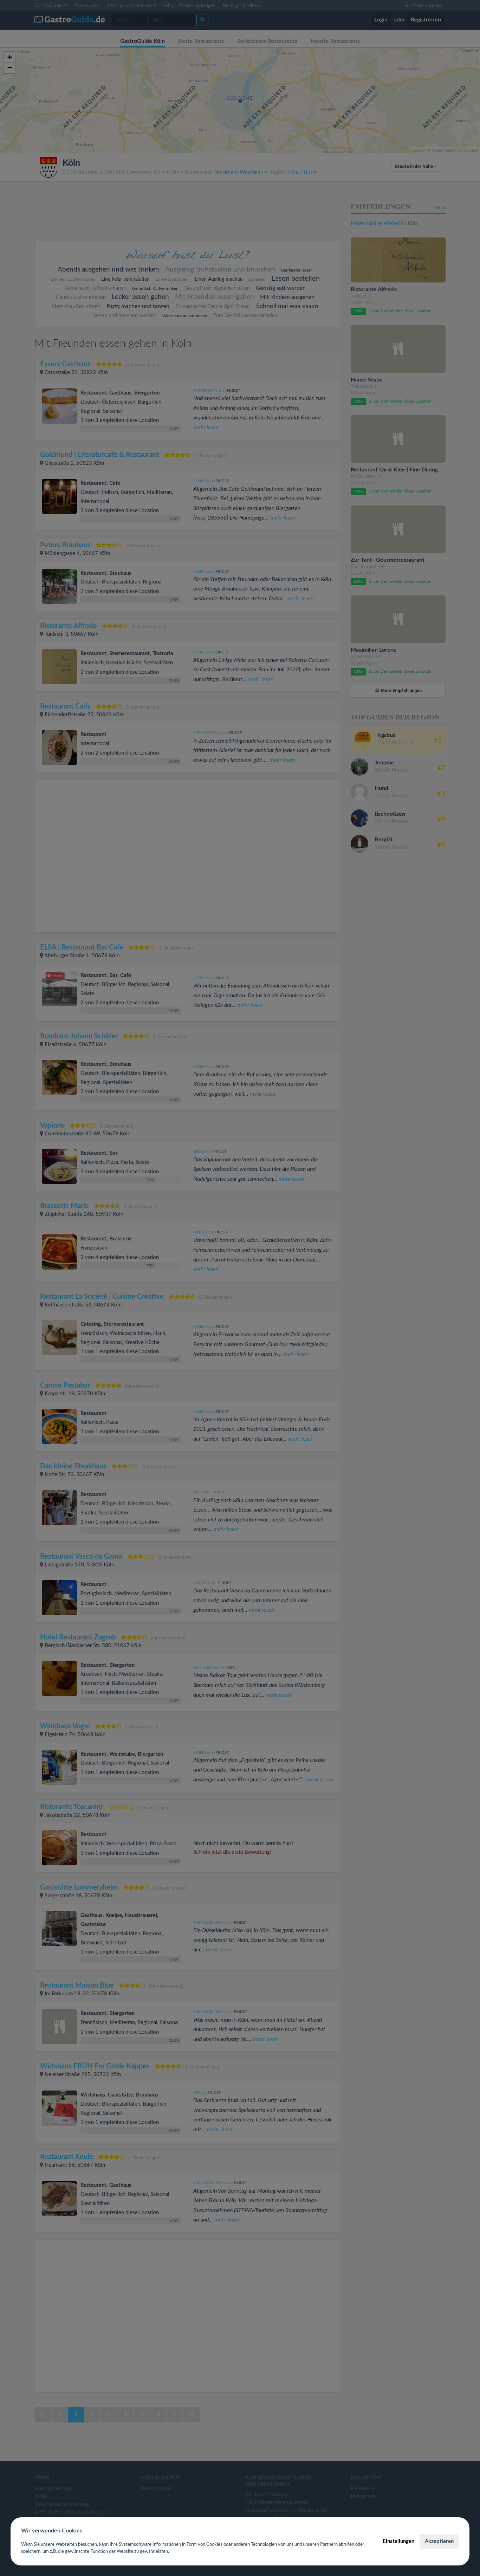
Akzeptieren (439, 2541)
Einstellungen (398, 2541)
